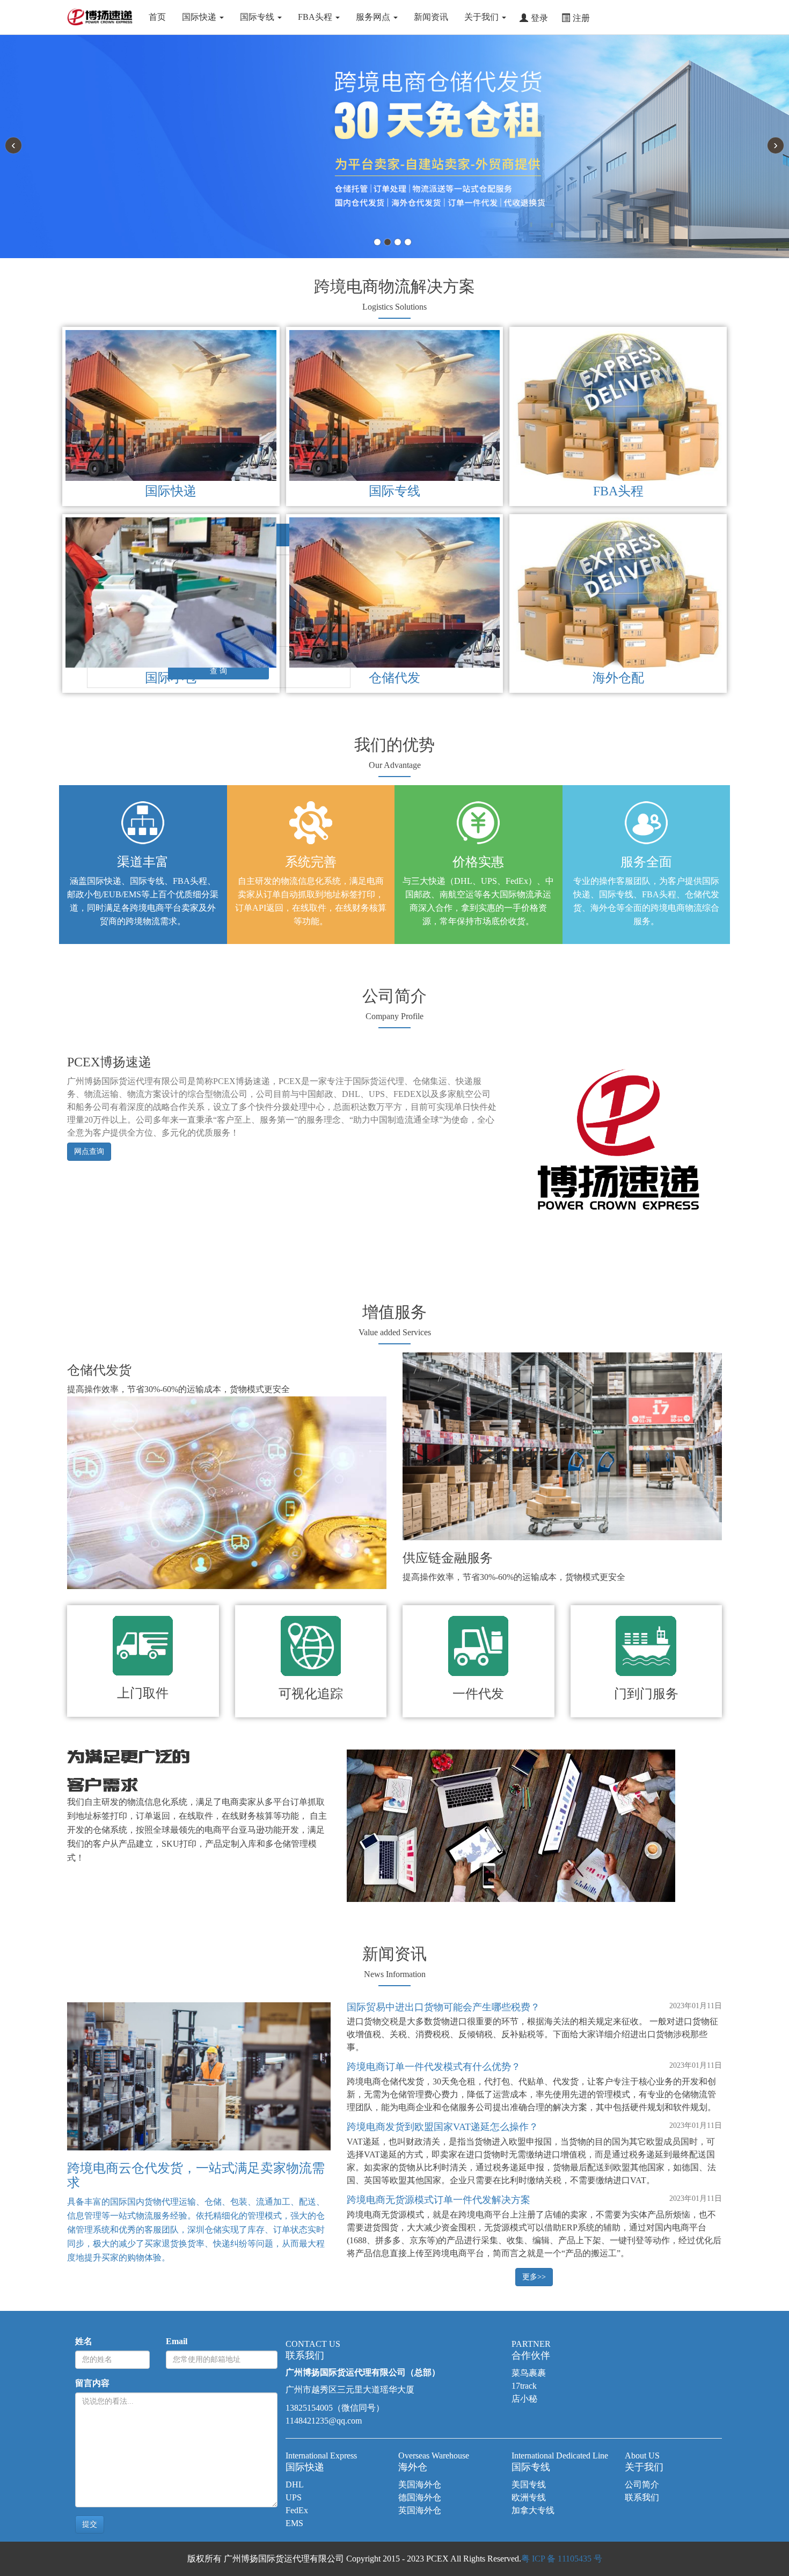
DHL (295, 2484)
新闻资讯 (431, 17)
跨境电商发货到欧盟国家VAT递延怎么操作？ (443, 2127)
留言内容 (92, 2383)
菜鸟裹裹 (529, 2373)
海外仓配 (618, 678)
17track (524, 2386)
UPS (294, 2497)
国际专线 (258, 17)
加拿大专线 (533, 2510)
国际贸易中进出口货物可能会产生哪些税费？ (443, 2007)
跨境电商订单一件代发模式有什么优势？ (434, 2067)
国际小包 (171, 678)
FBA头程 (316, 17)
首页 (157, 17)
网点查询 (89, 1151)
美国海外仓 (420, 2484)
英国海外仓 (420, 2510)
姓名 (84, 2341)
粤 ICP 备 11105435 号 (562, 2559)
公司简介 (642, 2484)
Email (177, 2341)
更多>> (534, 2277)
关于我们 (483, 17)
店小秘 (524, 2399)
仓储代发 (394, 678)
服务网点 (374, 17)
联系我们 (642, 2497)
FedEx (297, 2510)
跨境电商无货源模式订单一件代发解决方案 (439, 2200)
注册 (581, 17)
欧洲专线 (529, 2497)
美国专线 (529, 2484)
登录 (539, 17)
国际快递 (200, 17)
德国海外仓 (420, 2497)
